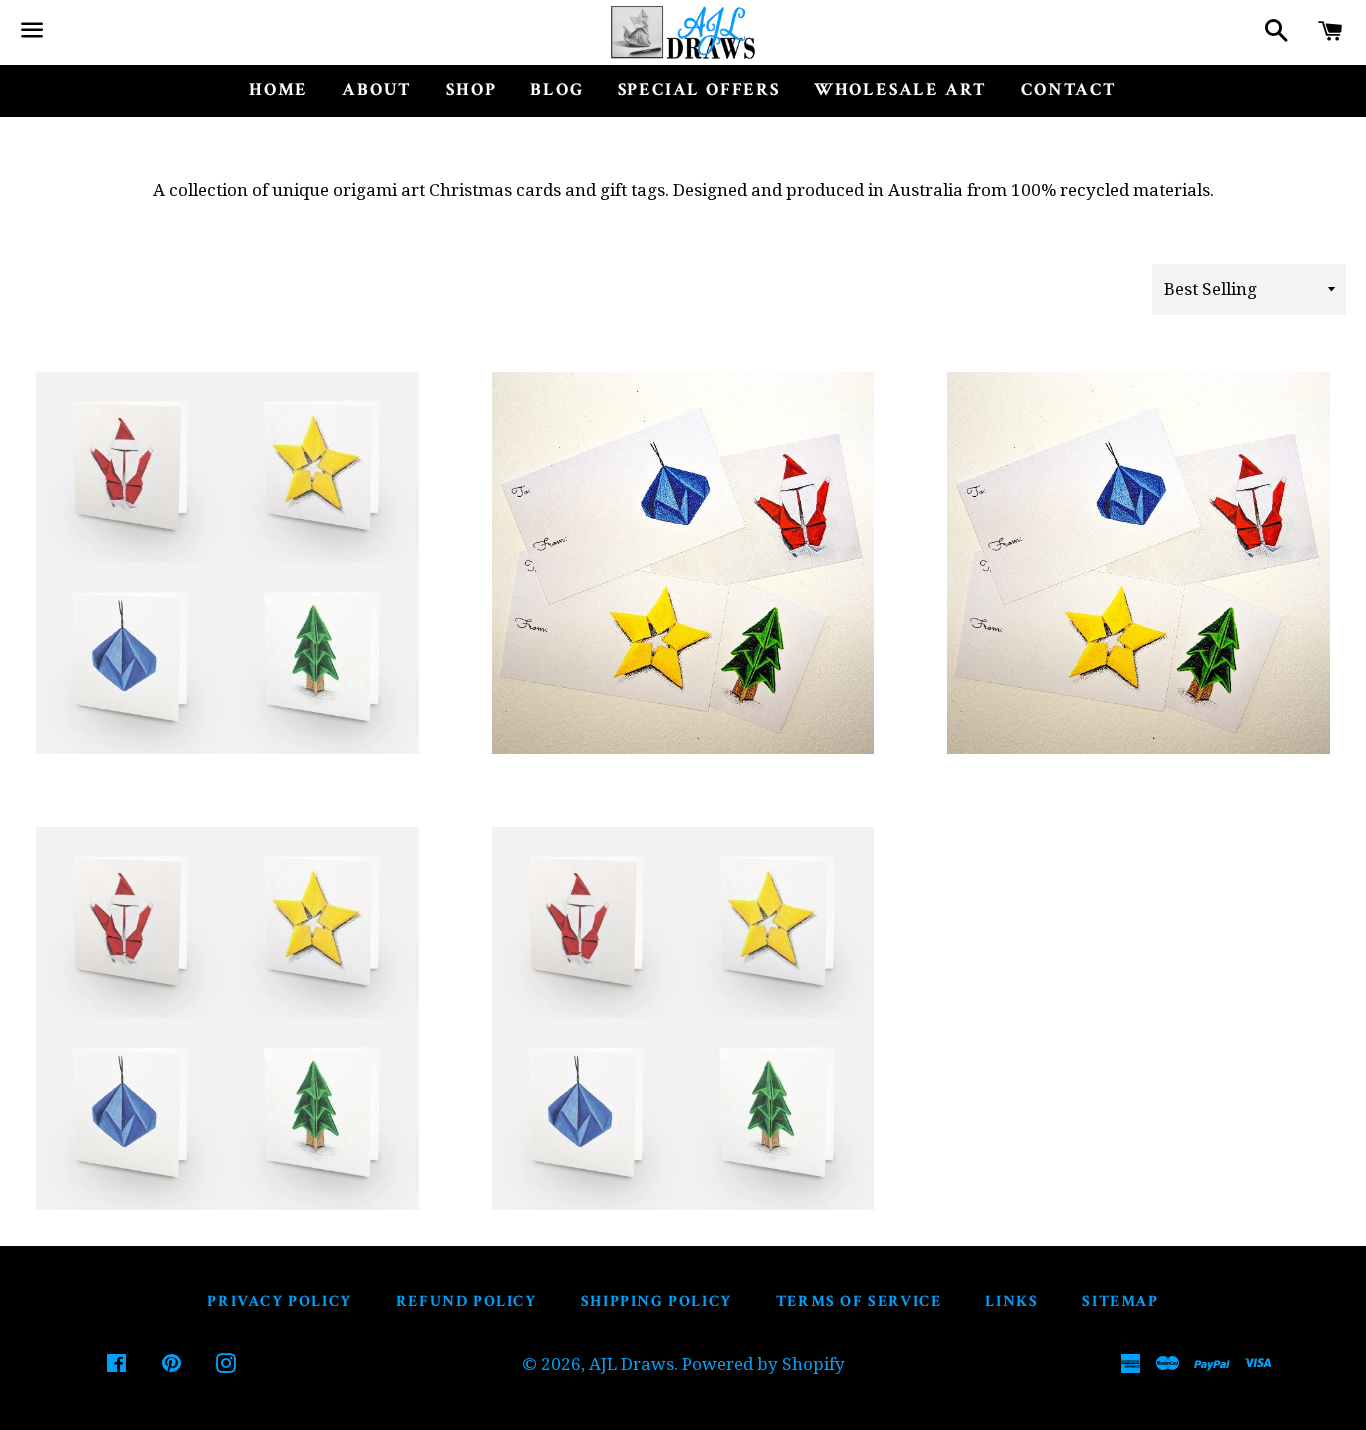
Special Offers (699, 89)
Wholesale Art (900, 89)
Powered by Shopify (763, 1364)
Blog (556, 89)
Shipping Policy (656, 1301)
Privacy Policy (279, 1301)
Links (1011, 1301)
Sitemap (1120, 1301)
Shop (471, 89)
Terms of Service (859, 1301)
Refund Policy (466, 1301)
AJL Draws (631, 1364)
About (377, 89)
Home (278, 89)
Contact (1069, 89)
